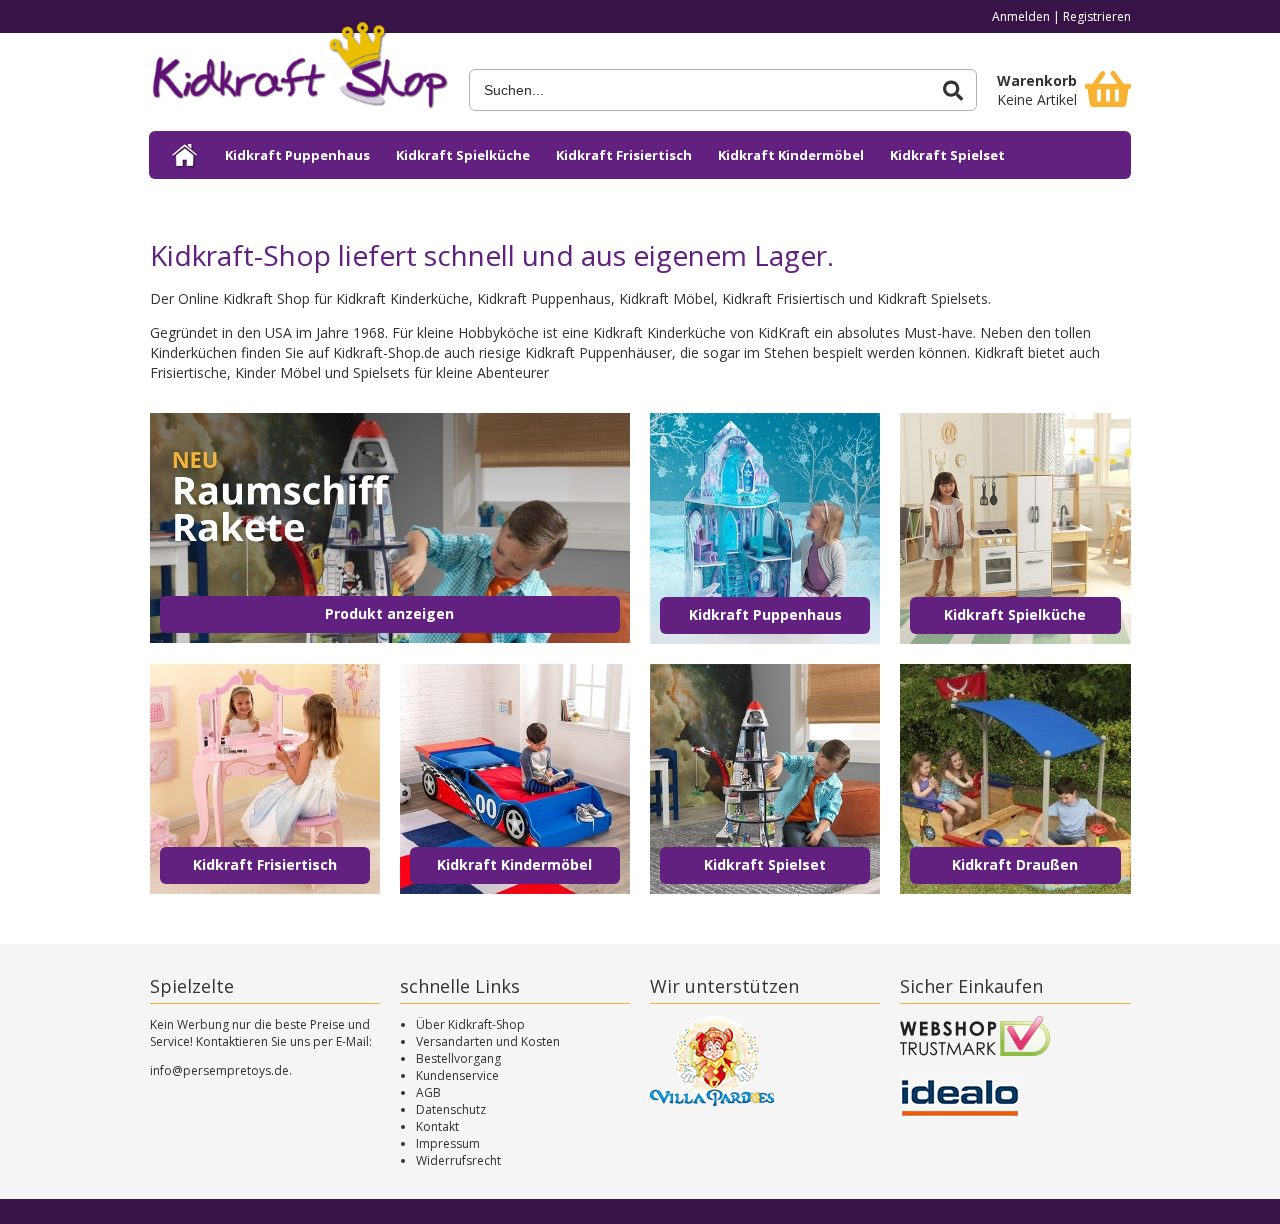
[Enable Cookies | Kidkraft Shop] (185, 155)
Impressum (448, 1143)
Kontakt (437, 1126)
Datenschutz (451, 1109)
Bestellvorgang (458, 1058)
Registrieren (1097, 16)
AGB (428, 1092)
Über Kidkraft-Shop (470, 1024)
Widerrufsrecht (458, 1160)
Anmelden (1021, 16)
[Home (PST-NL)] (299, 72)
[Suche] (953, 90)
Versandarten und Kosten (488, 1041)
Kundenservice (457, 1075)
